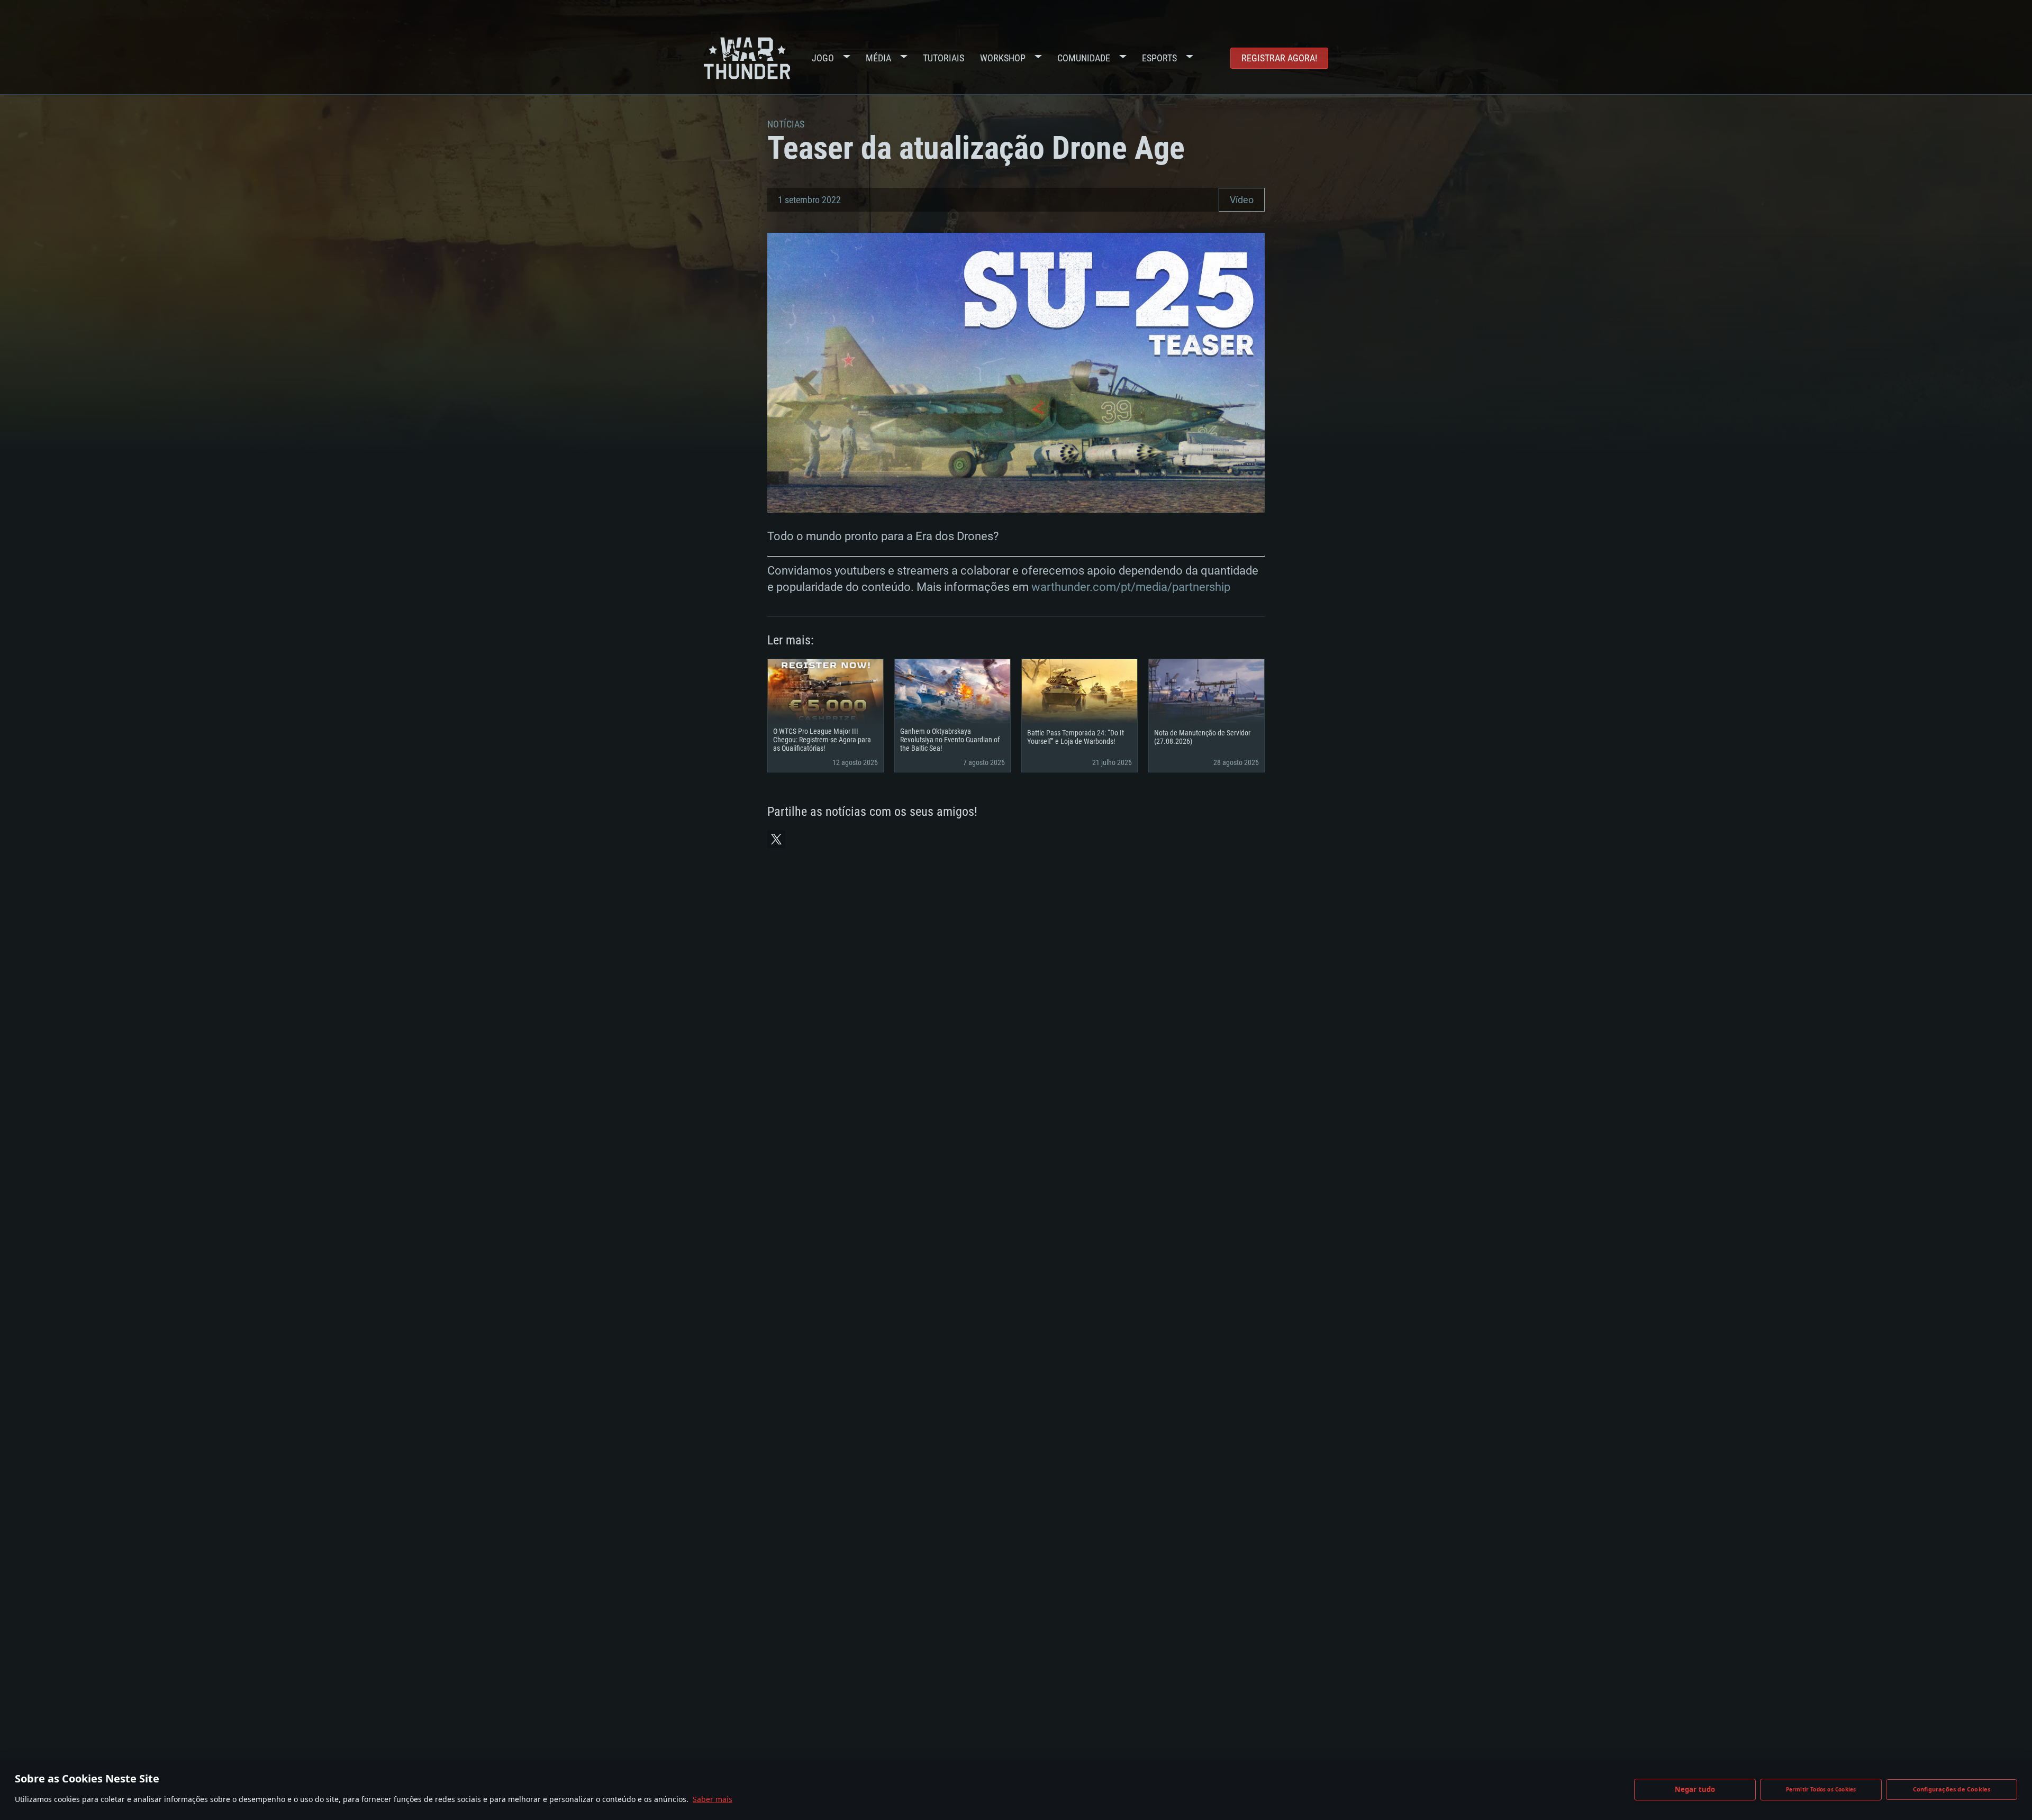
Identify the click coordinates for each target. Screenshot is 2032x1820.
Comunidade (1084, 58)
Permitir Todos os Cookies (1821, 1789)
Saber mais (713, 1799)
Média (878, 58)
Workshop (1003, 58)
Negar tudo (1695, 1789)
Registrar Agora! (1279, 58)
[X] (776, 839)
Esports (1159, 58)
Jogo (823, 58)
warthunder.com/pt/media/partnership (1131, 587)
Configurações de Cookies (1952, 1789)
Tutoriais (944, 58)
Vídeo (1242, 200)
